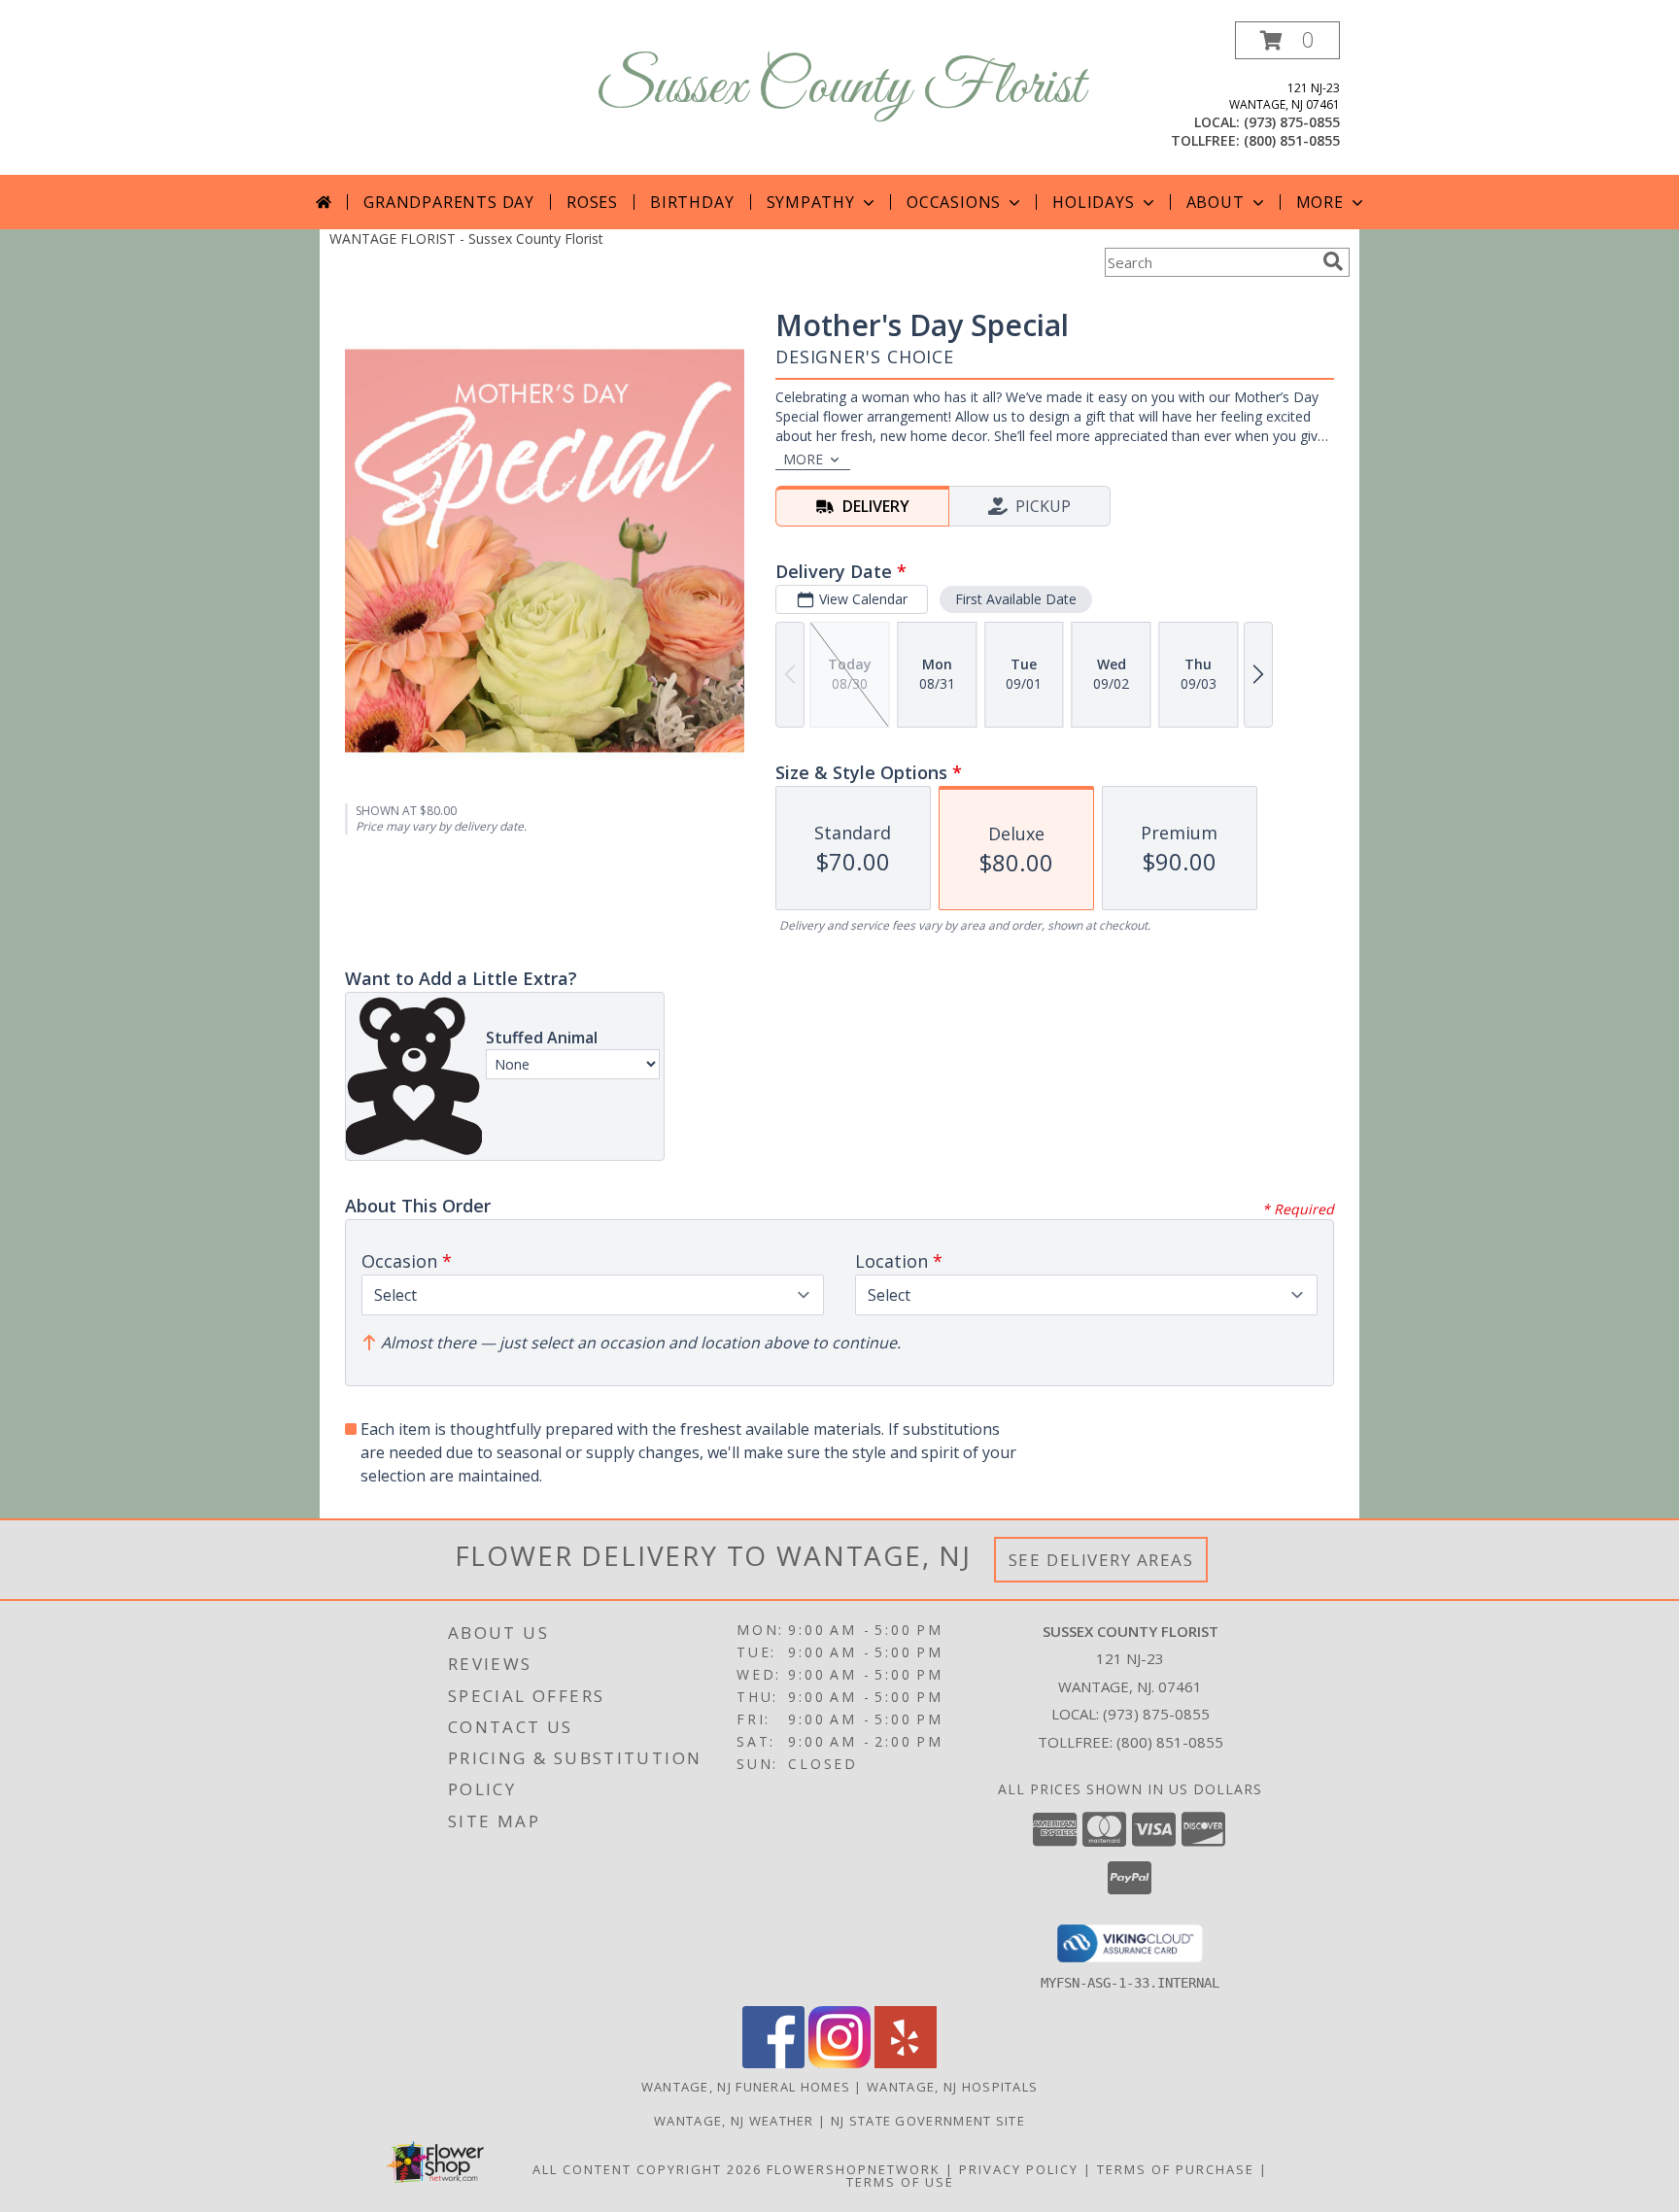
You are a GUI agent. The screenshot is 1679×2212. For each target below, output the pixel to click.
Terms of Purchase (1176, 2169)
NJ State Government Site (928, 2121)
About (1216, 202)
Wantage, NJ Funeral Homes (746, 2087)
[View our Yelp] (906, 2063)
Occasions (954, 202)
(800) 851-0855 (1292, 140)
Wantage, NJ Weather (734, 2121)
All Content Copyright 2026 (647, 2169)
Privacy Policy (1019, 2169)
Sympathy (811, 202)
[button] (1287, 40)
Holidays (1093, 202)
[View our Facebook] (773, 2063)
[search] (1333, 261)
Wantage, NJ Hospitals (952, 2087)
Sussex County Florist (840, 88)
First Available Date (1016, 599)
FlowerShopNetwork (854, 2169)
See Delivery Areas (1101, 1560)
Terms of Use (900, 2182)
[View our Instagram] (839, 2063)
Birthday (692, 202)
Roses (592, 202)
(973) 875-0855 (1292, 122)
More (1320, 202)
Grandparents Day (449, 202)
